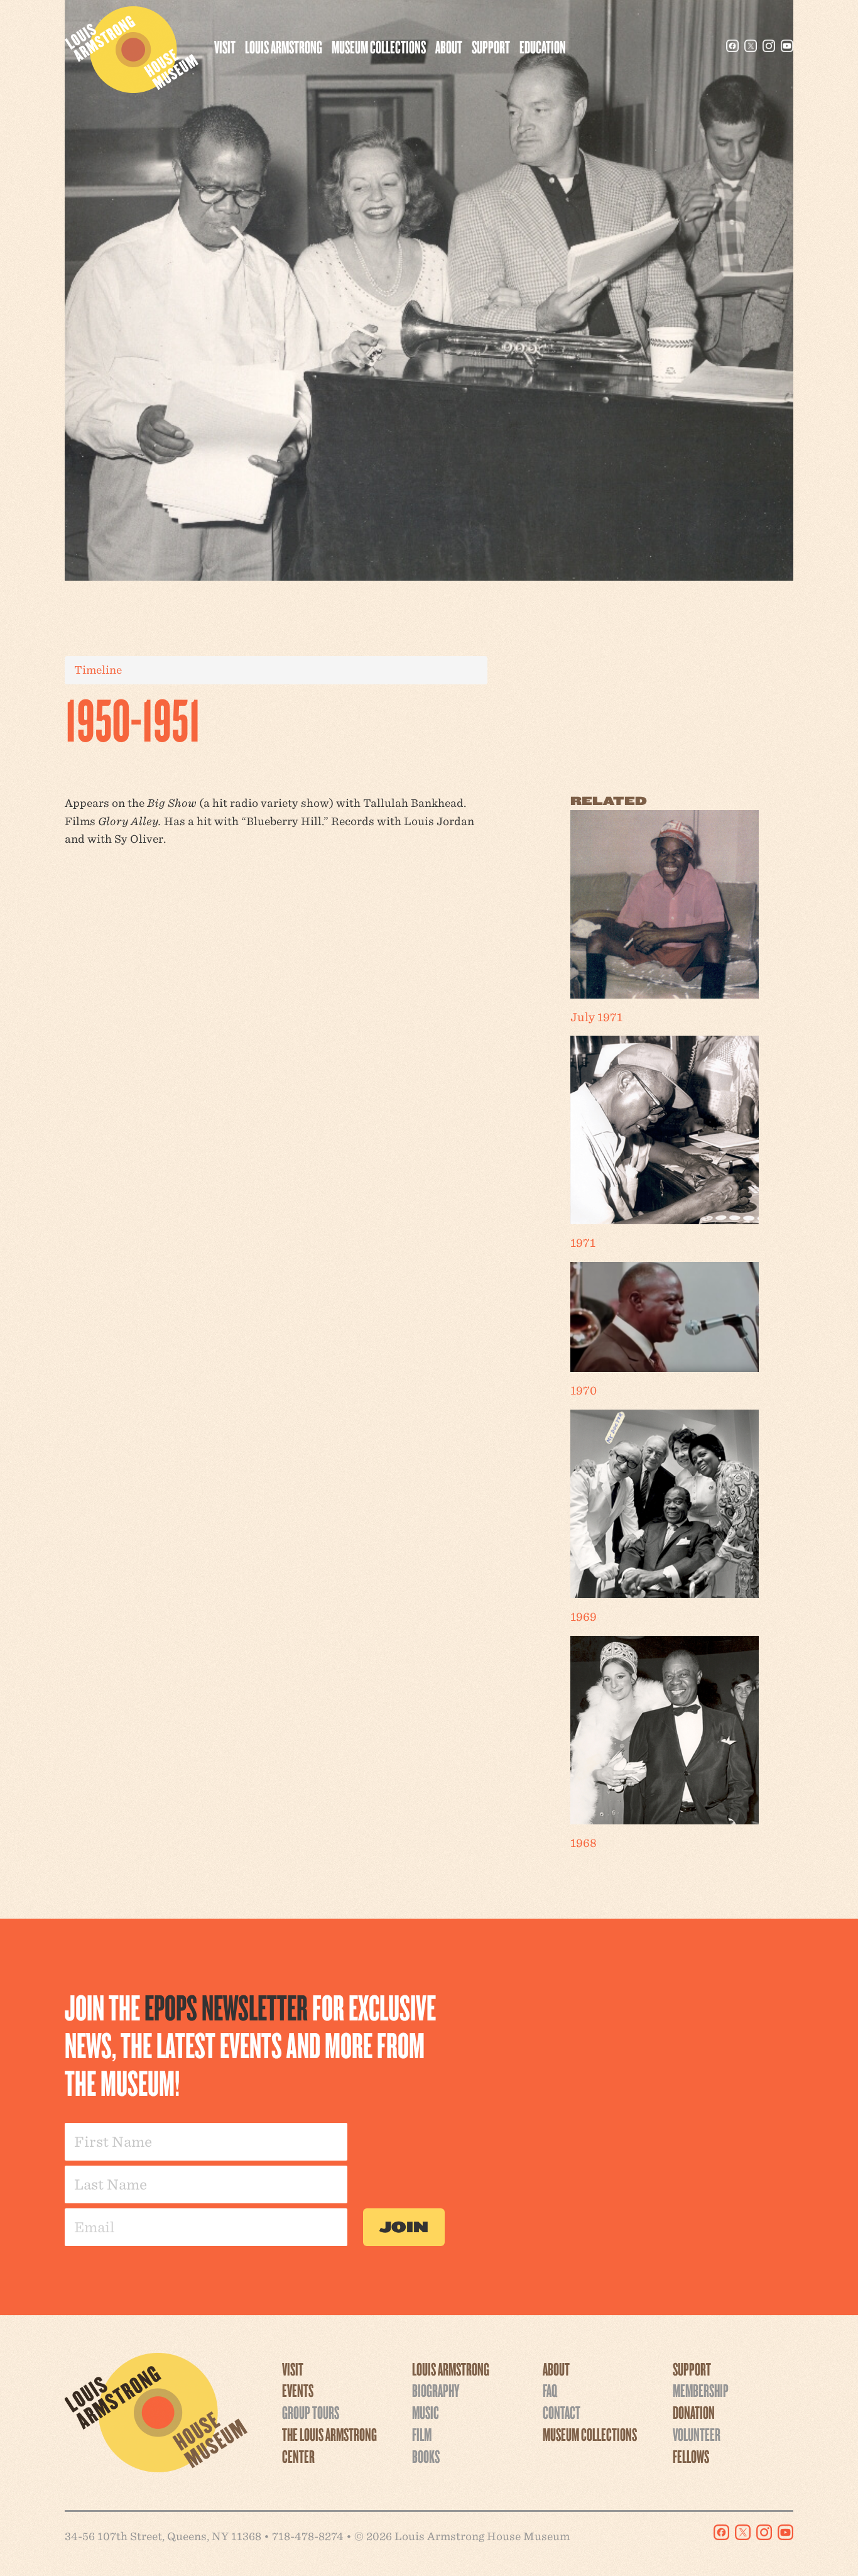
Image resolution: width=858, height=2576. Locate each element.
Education (543, 47)
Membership (701, 2390)
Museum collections (379, 47)
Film (422, 2434)
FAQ (550, 2390)
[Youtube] (787, 46)
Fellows (691, 2456)
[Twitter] (751, 46)
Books (426, 2456)
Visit (225, 47)
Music (426, 2412)
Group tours (311, 2412)
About (449, 47)
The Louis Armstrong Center (329, 2445)
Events (298, 2390)
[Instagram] (769, 46)
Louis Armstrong (284, 47)
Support (491, 47)
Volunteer (697, 2434)
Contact (562, 2412)
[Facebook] (732, 46)
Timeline (98, 670)
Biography (436, 2390)
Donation (694, 2412)
